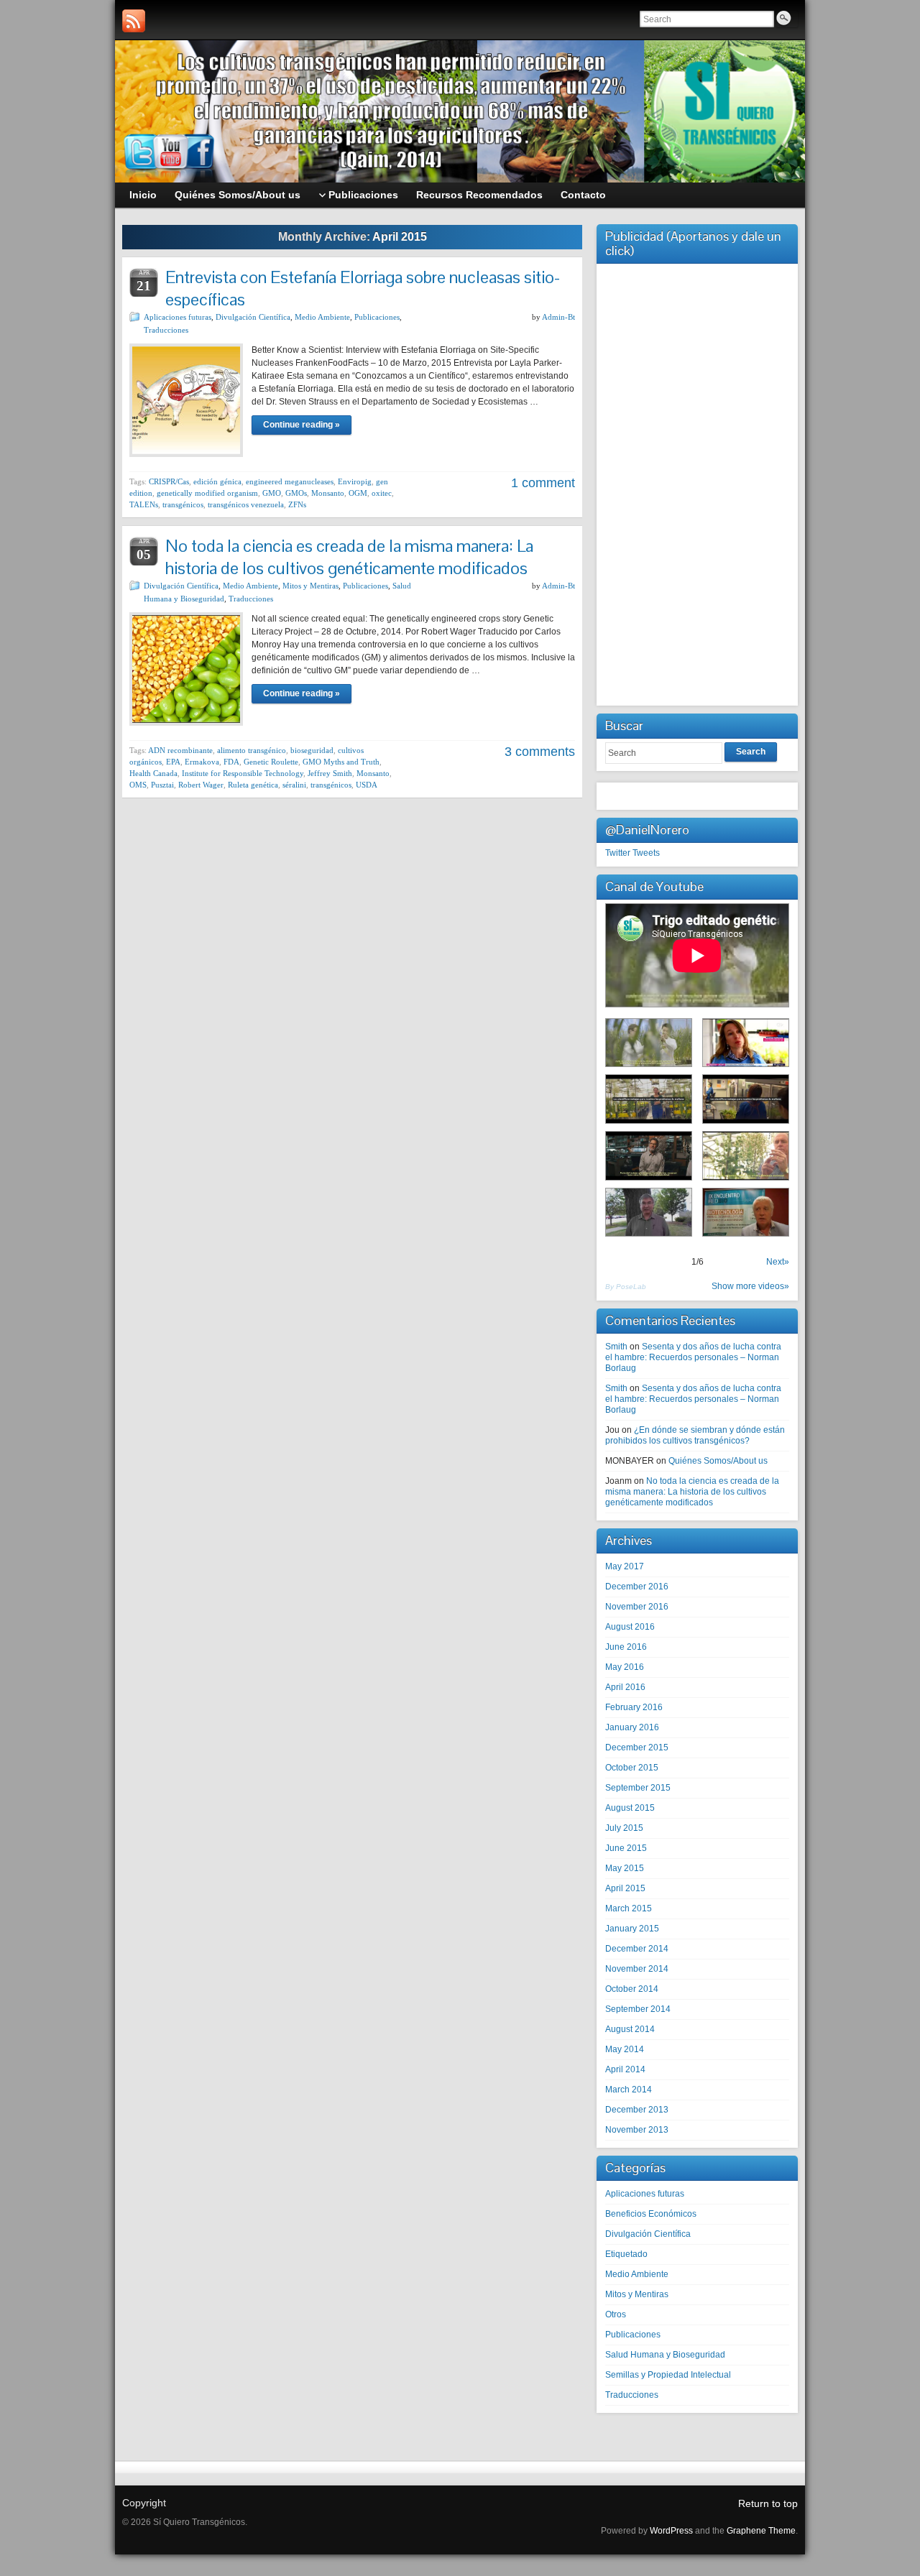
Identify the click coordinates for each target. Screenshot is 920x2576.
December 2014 (637, 1949)
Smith (616, 1347)
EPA (173, 762)
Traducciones (166, 330)
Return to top (768, 2503)
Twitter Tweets (632, 853)
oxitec (382, 493)
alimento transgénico (252, 750)
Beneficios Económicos (651, 2214)
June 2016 (626, 1647)
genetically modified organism (207, 493)
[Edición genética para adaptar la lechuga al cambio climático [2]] (746, 1099)
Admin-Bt (558, 317)
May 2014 (625, 2049)
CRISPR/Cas (169, 481)
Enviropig (355, 481)
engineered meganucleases (290, 481)
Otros (616, 2314)
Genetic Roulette (271, 762)
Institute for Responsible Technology (243, 773)
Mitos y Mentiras (310, 586)
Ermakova (202, 762)
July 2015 (624, 1828)
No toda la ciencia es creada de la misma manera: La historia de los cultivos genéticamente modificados (349, 557)
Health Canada (153, 773)
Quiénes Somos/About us (718, 1461)
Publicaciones (377, 317)
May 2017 (625, 1566)
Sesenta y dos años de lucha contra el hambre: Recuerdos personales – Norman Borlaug (693, 1357)
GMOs (296, 493)
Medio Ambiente (322, 317)
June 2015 (626, 1848)
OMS (138, 785)
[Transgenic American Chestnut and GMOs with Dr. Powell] (649, 1213)
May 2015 (625, 1868)
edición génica (217, 481)
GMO (272, 493)
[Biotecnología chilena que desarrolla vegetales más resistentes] (746, 1043)
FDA (231, 762)
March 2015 (629, 1908)
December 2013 (637, 2110)
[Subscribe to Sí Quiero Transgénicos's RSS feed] (134, 21)
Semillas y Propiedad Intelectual (668, 2375)
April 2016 (625, 1687)
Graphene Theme (761, 2531)
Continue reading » (302, 425)
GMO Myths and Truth (341, 762)
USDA (367, 785)
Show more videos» (750, 1286)
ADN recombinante (180, 750)
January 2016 (632, 1727)
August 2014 (630, 2029)
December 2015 (637, 1748)
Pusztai (162, 785)
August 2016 (630, 1627)
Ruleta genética (253, 785)
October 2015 (632, 1768)
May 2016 (625, 1667)
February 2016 (634, 1707)
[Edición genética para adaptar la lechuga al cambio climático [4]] (649, 1099)
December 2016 (637, 1587)
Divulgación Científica (253, 317)
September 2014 (638, 2009)
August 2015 (630, 1808)
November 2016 (637, 1607)
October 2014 (632, 1989)
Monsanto (328, 493)
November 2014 (637, 1969)
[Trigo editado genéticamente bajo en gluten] (649, 1043)
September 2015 (638, 1788)
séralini (294, 785)
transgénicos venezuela (246, 504)
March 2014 (629, 2090)
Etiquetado (626, 2254)
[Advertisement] (697, 483)
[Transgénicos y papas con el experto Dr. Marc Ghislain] (746, 1213)
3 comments (540, 752)
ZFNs (297, 504)
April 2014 (625, 2069)
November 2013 (637, 2130)
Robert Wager (201, 785)
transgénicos (183, 504)
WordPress (671, 2531)
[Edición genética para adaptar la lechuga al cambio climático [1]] (746, 1156)
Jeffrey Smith (330, 773)
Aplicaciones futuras (178, 317)
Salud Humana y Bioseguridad (665, 2355)
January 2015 (632, 1929)
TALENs (144, 504)
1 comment (543, 483)
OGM (358, 493)
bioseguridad (312, 750)
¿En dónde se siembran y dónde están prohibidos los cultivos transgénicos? (695, 1435)
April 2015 (625, 1888)
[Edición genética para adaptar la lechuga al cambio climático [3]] (649, 1156)
